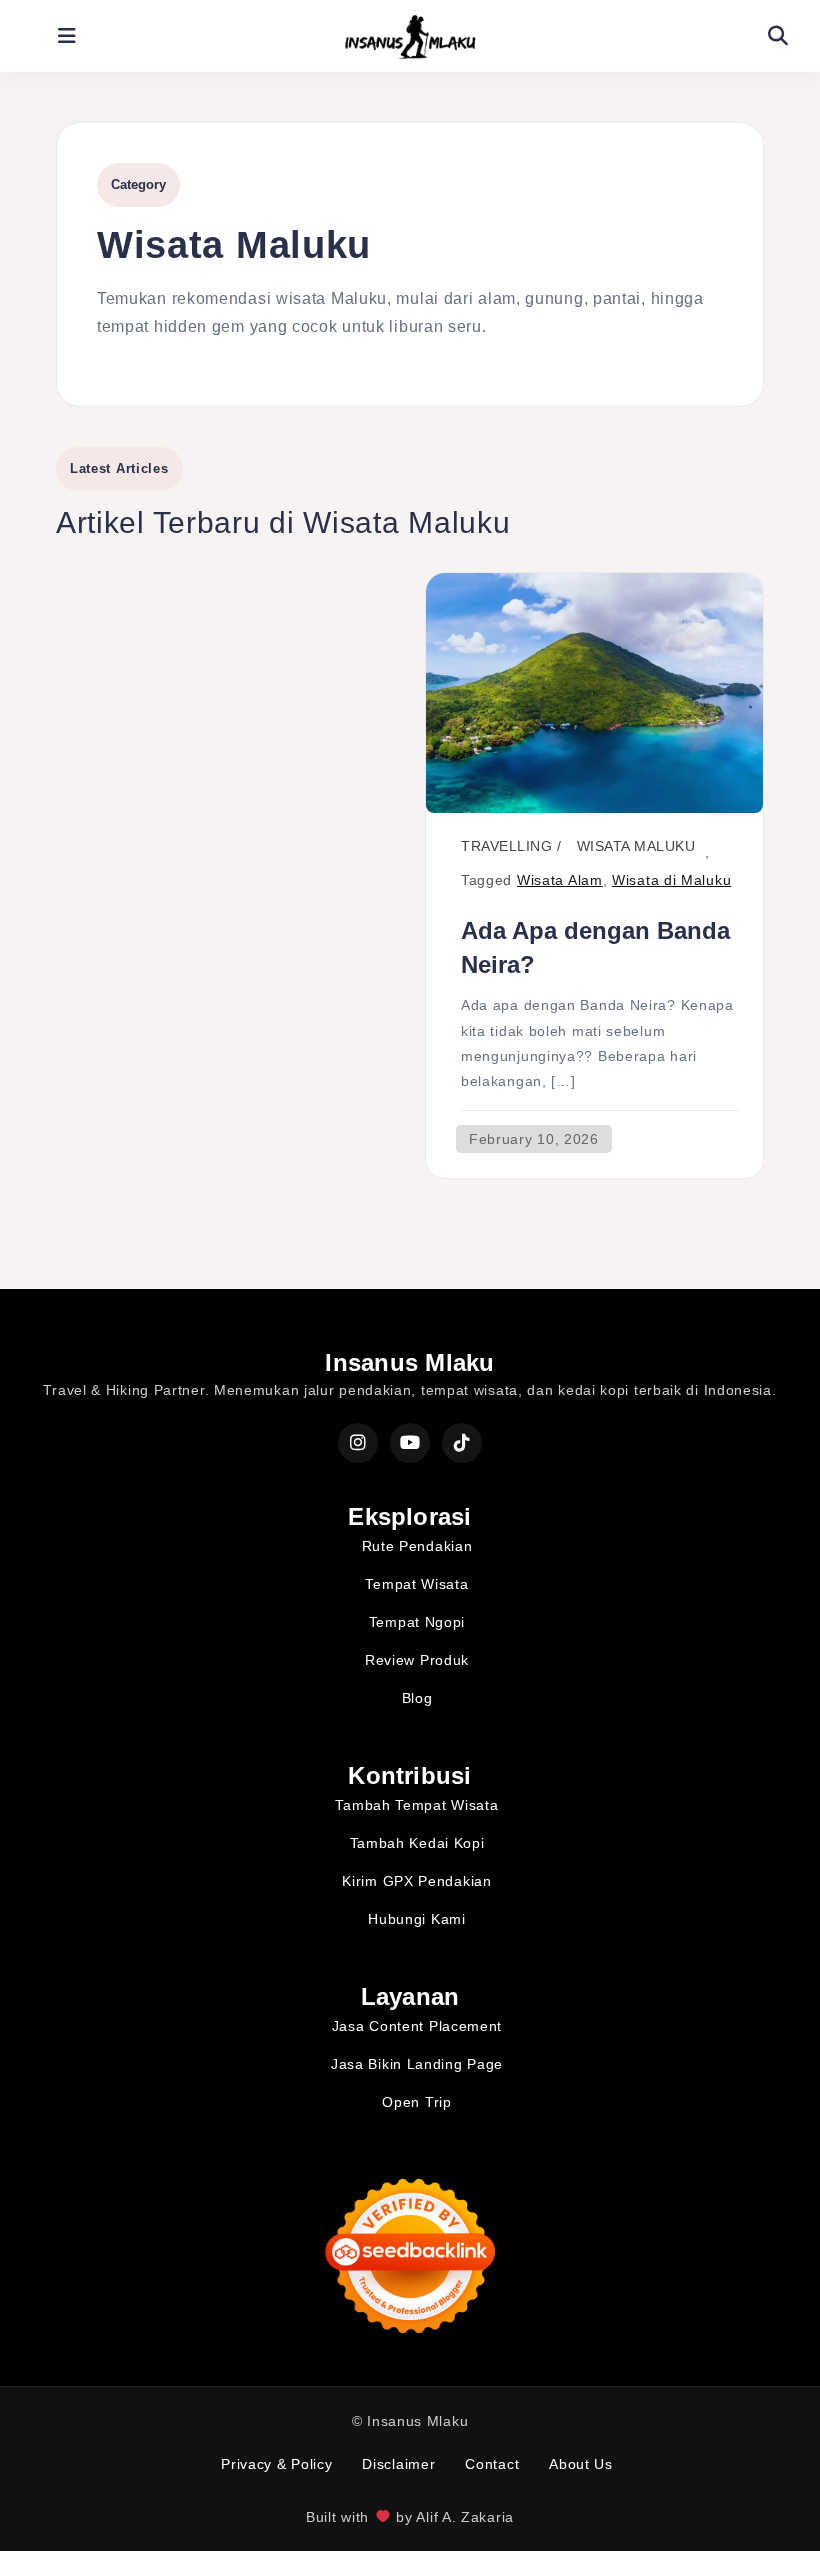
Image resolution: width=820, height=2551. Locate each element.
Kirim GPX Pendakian (416, 1881)
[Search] (778, 36)
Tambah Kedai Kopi (417, 1843)
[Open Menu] (68, 36)
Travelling (506, 846)
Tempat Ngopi (417, 1622)
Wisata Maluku (636, 846)
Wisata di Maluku (671, 880)
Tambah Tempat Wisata (416, 1805)
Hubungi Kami (416, 1919)
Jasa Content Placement (417, 2026)
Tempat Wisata (416, 1584)
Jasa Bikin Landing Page (417, 2064)
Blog (417, 1698)
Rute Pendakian (417, 1546)
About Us (581, 2464)
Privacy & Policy (276, 2464)
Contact (492, 2464)
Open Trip (416, 2102)
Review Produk (417, 1660)
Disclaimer (398, 2464)
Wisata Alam (560, 880)
